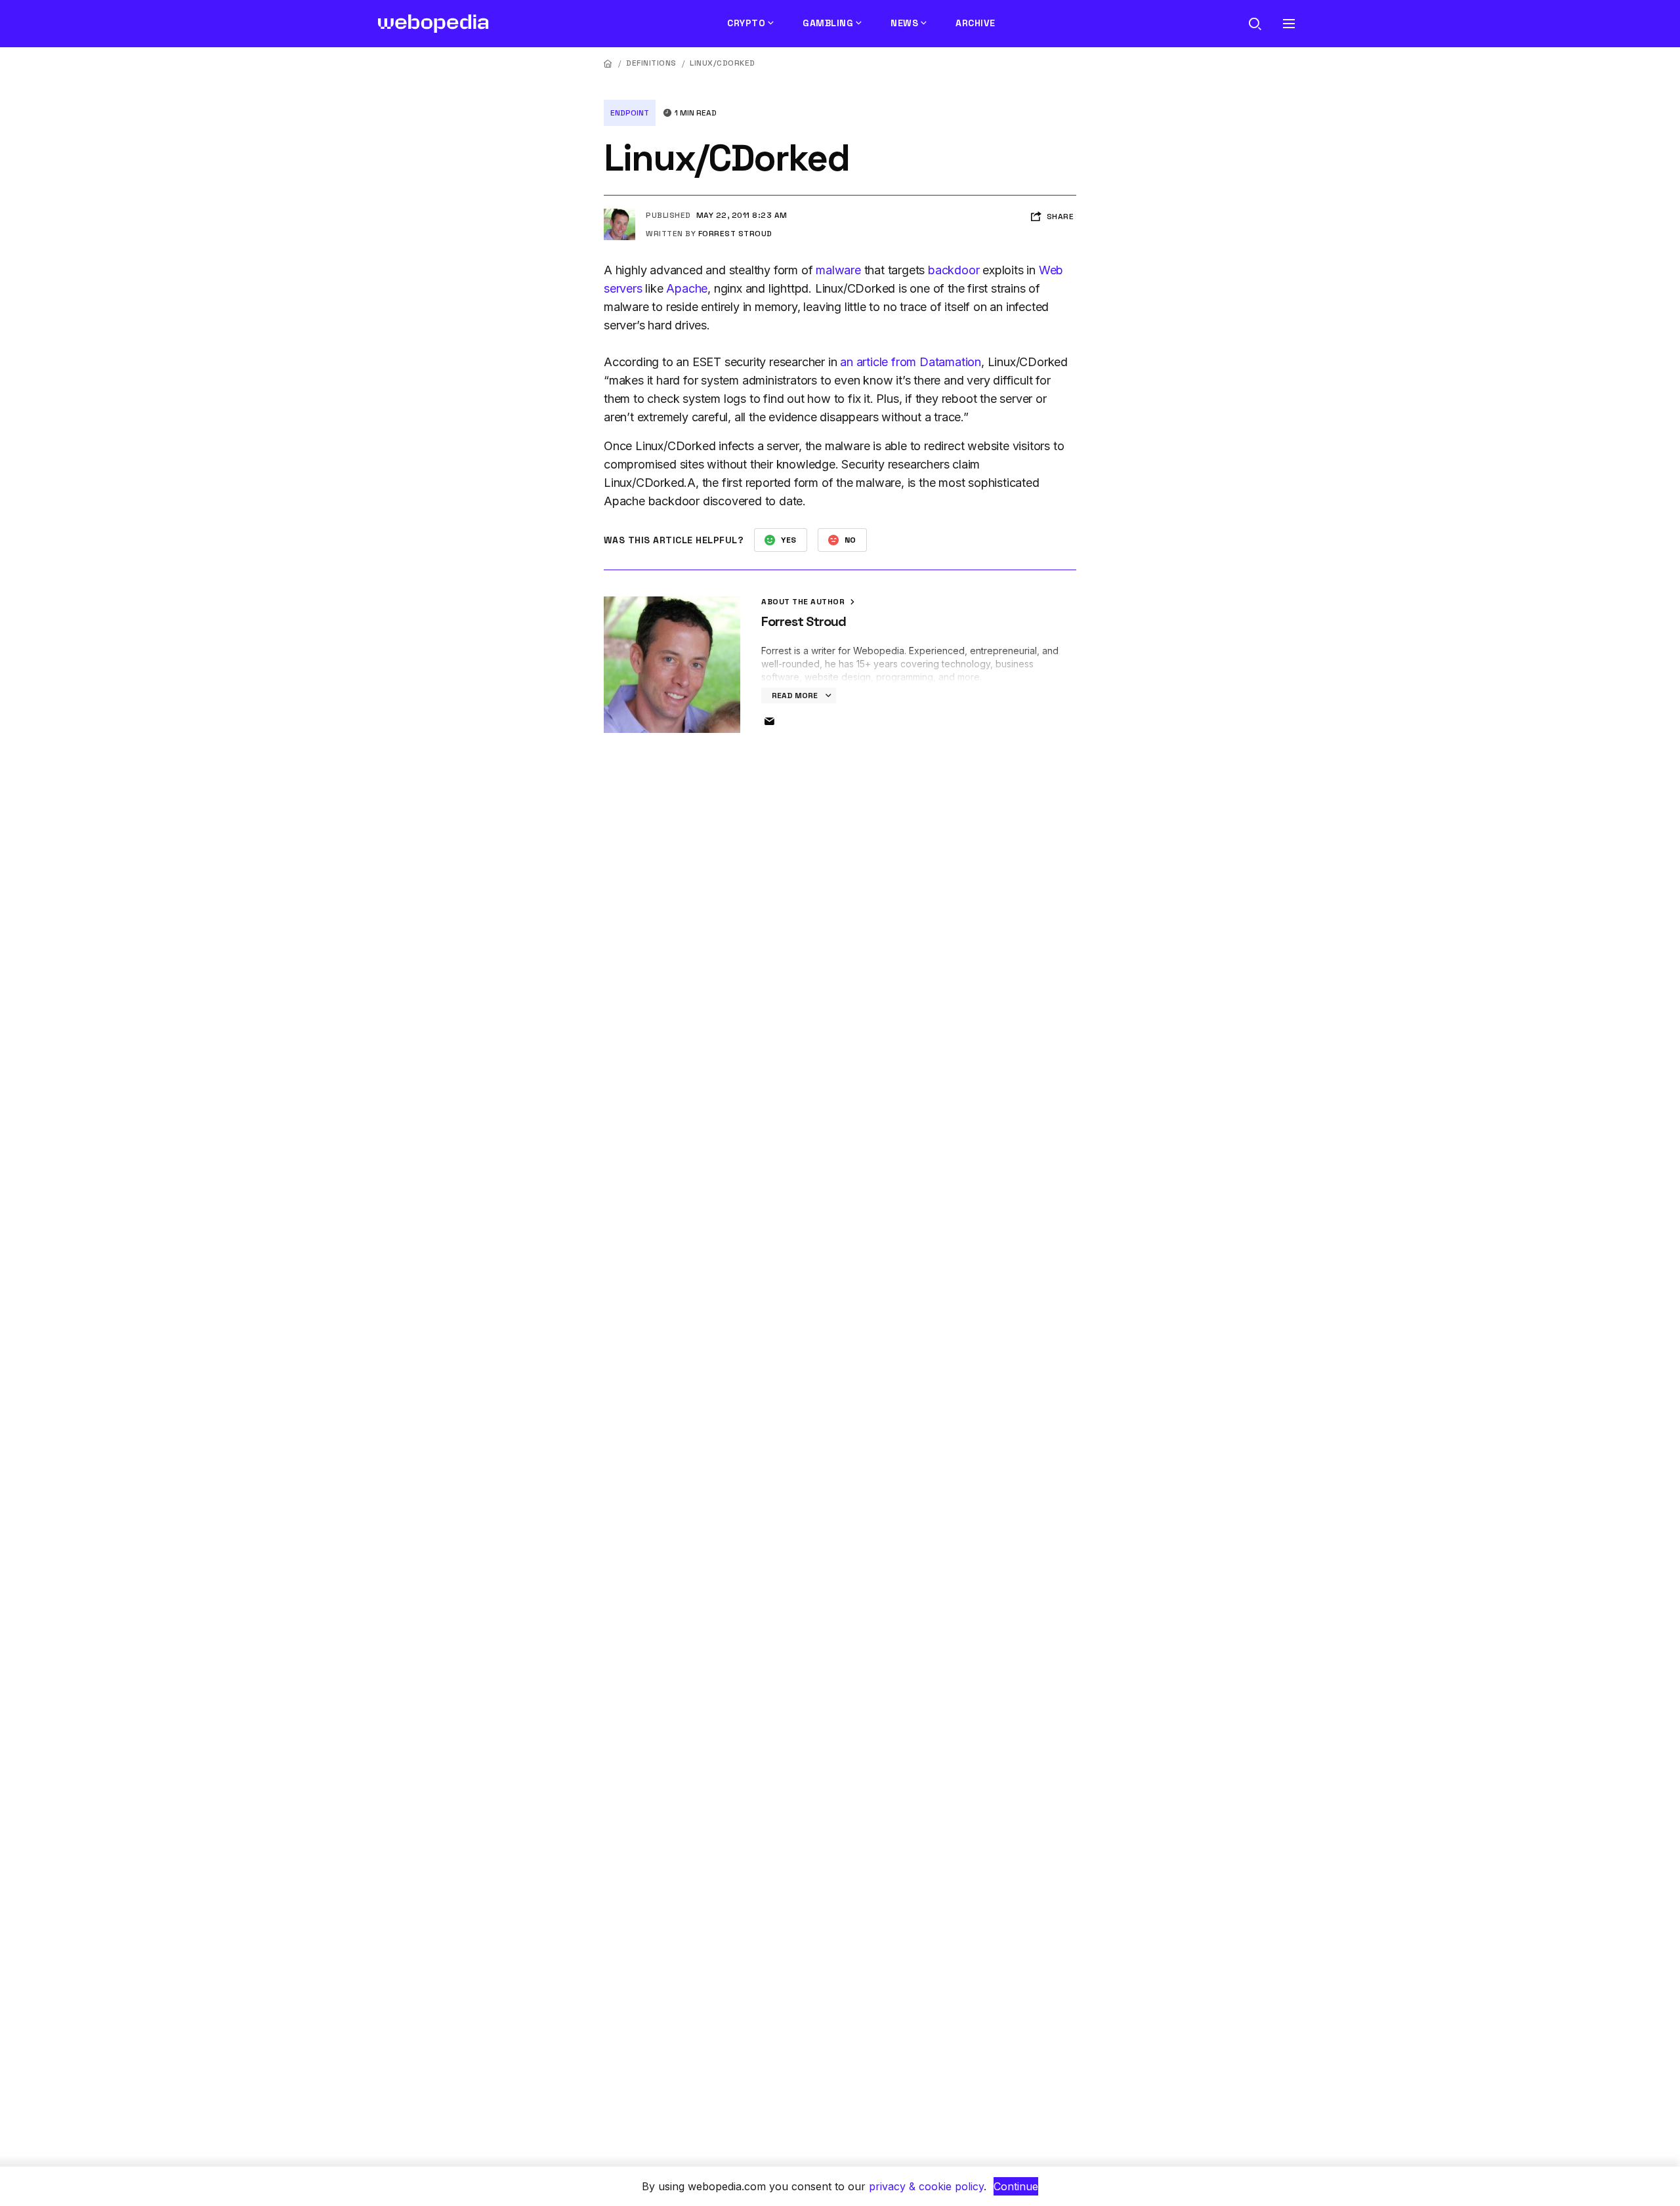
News (904, 23)
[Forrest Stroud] (619, 214)
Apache (687, 288)
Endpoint (630, 113)
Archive (976, 23)
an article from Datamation (911, 362)
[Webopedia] (433, 24)
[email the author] (769, 722)
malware (838, 270)
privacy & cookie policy (926, 2186)
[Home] (608, 63)
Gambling (828, 23)
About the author (804, 602)
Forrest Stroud (735, 234)
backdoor (954, 270)
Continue (1016, 2186)
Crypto (746, 23)
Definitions (651, 63)
